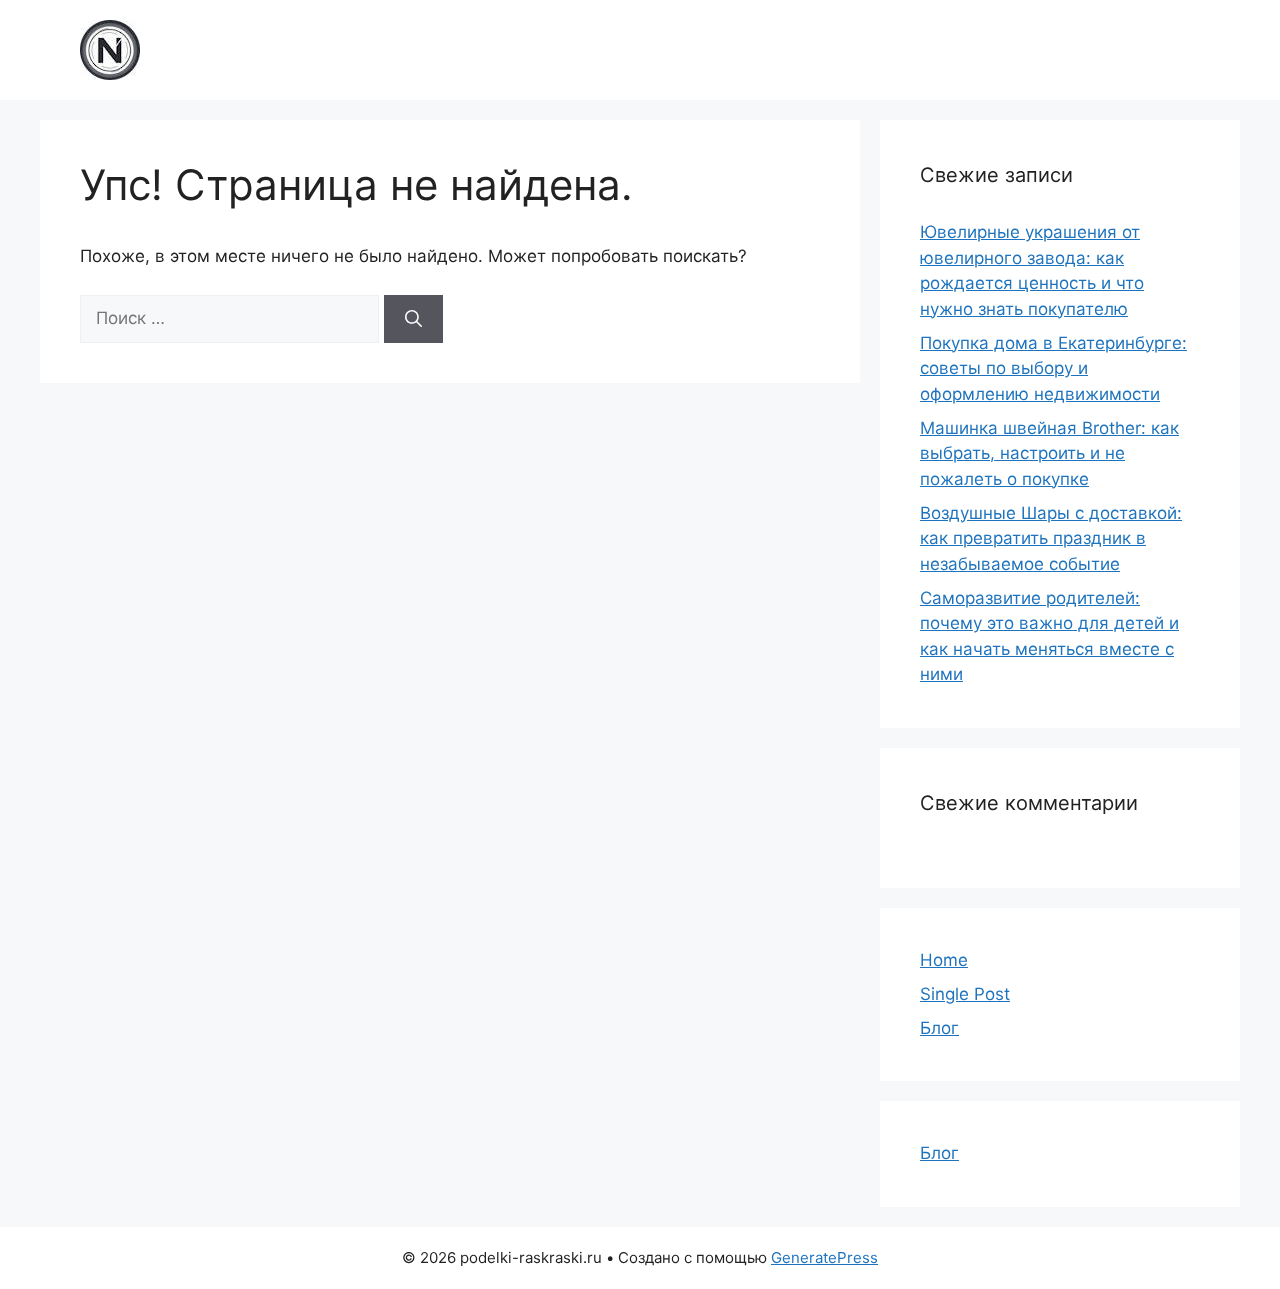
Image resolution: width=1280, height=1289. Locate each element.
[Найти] (413, 319)
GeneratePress (824, 1257)
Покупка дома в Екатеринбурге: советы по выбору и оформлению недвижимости (1053, 368)
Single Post (965, 994)
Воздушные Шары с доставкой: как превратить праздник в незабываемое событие (1051, 538)
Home (944, 960)
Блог (939, 1028)
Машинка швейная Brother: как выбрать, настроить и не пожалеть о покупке (1049, 453)
